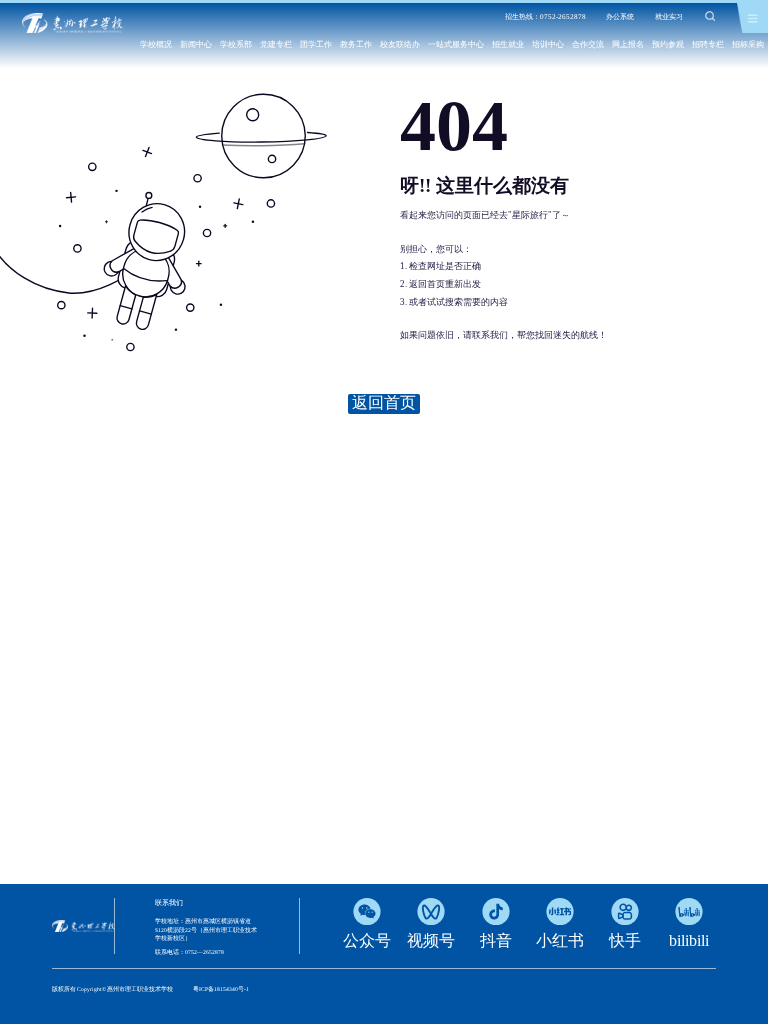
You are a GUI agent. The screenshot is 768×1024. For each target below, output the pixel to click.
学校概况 (156, 44)
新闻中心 (196, 44)
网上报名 (628, 44)
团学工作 (316, 44)
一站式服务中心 (456, 44)
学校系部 (236, 44)
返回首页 (384, 402)
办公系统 (620, 17)
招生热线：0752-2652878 (545, 17)
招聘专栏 (708, 44)
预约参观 (668, 44)
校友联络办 (400, 44)
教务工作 (356, 44)
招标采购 (748, 44)
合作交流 (588, 44)
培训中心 (548, 44)
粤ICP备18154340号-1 (221, 989)
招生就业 (508, 44)
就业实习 (669, 17)
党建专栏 (276, 44)
